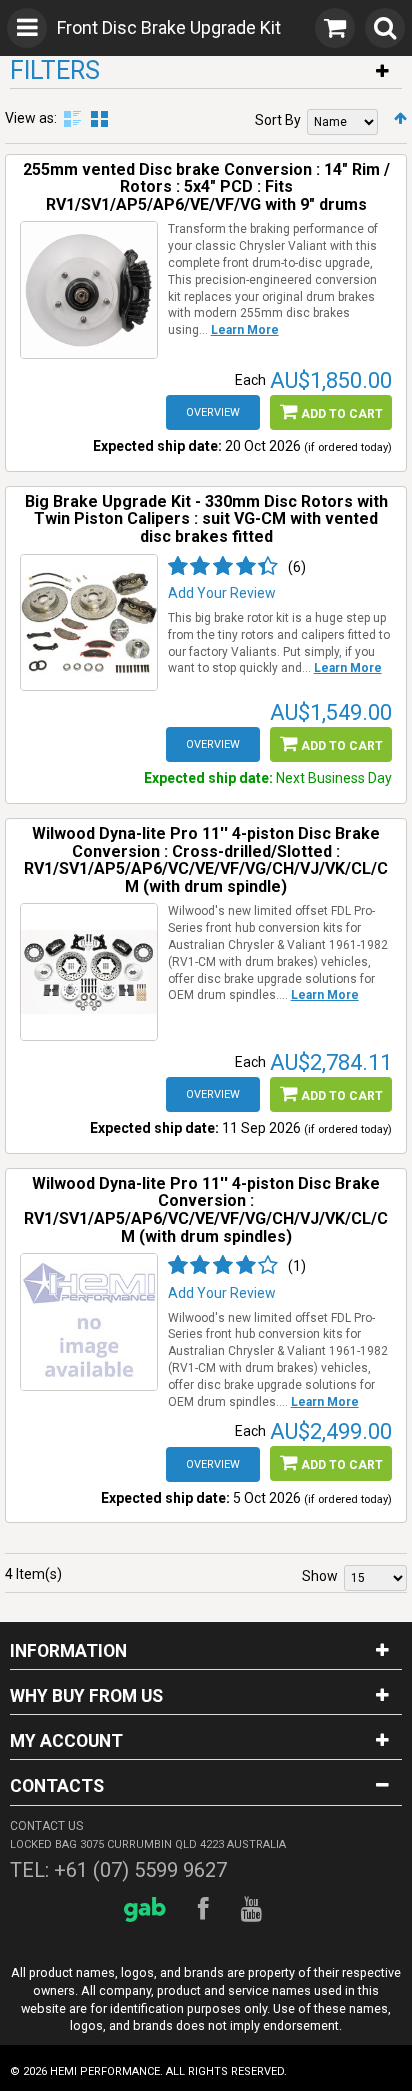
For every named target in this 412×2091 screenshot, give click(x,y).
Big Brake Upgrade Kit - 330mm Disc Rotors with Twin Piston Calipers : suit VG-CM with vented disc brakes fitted (206, 519)
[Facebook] (206, 1909)
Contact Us (46, 1826)
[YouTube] (254, 1909)
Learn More (245, 330)
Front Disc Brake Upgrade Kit (169, 27)
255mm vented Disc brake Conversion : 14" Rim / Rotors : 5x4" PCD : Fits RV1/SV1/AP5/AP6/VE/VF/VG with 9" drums (206, 187)
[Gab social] (148, 1909)
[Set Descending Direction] (400, 118)
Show (320, 1576)
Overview (213, 412)
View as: (31, 118)
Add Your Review (222, 593)
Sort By (278, 120)
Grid (99, 119)
